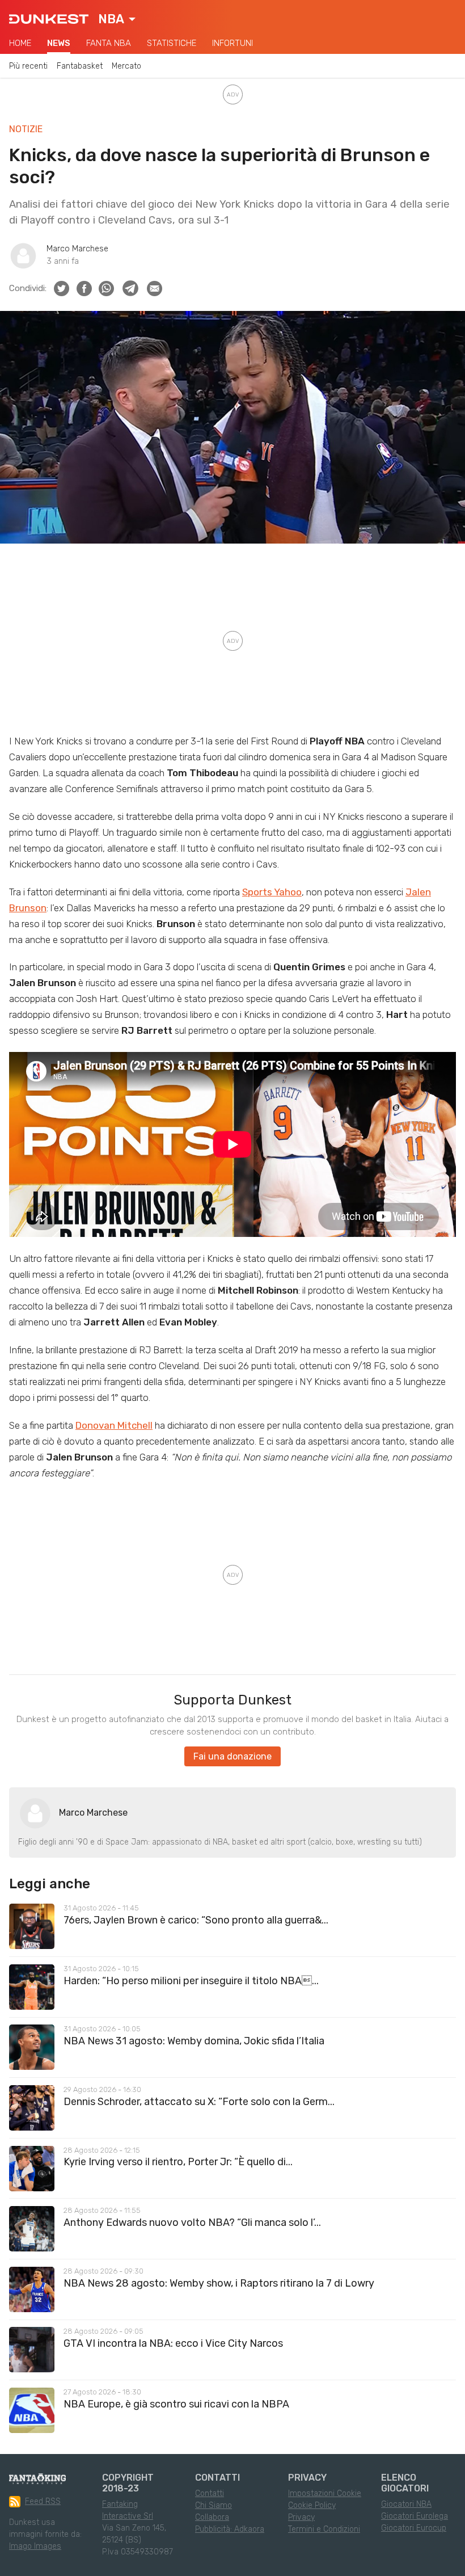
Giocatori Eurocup (414, 2528)
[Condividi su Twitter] (62, 289)
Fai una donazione (232, 1756)
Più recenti (28, 66)
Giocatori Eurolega (415, 2516)
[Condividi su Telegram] (130, 288)
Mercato (126, 66)
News (59, 43)
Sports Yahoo (272, 892)
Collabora (212, 2517)
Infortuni (232, 43)
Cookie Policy (312, 2505)
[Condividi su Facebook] (84, 289)
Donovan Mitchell (114, 1425)
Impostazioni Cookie (325, 2493)
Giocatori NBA (406, 2504)
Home (20, 43)
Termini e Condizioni (324, 2529)
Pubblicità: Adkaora (230, 2529)
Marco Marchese (77, 249)
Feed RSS (43, 2501)
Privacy (301, 2517)
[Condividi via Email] (155, 289)
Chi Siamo (214, 2505)
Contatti (210, 2493)
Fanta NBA (109, 43)
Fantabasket (80, 66)
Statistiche (172, 43)
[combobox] (117, 19)
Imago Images (35, 2546)
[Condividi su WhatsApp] (106, 289)
